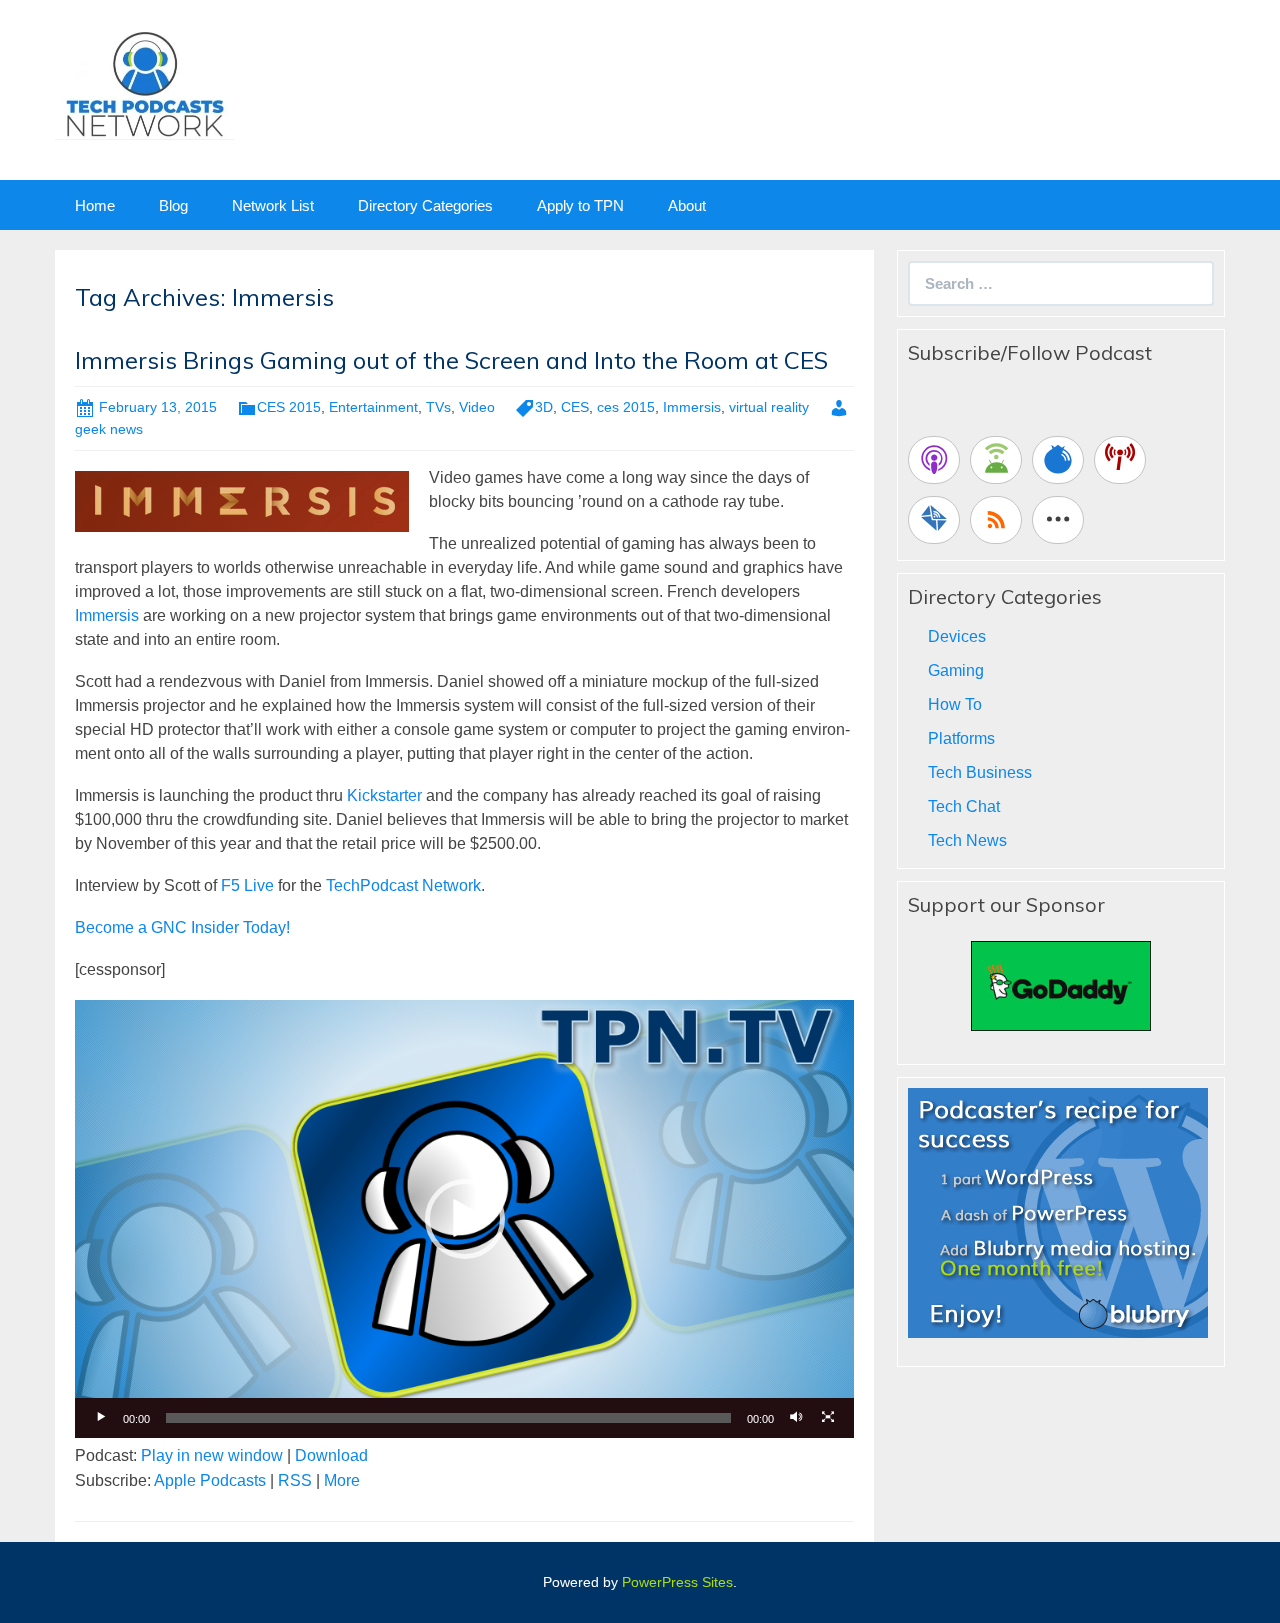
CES (575, 407)
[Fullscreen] (828, 1418)
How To (955, 704)
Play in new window (212, 1455)
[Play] (101, 1418)
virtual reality (769, 407)
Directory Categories (425, 205)
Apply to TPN (580, 205)
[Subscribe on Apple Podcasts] (934, 460)
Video (477, 407)
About (687, 205)
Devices (957, 636)
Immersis (692, 407)
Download (331, 1455)
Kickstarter (384, 795)
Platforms (961, 738)
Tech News (967, 840)
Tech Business (980, 772)
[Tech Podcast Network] (144, 83)
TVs (438, 407)
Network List (273, 205)
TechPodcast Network (403, 885)
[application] (464, 1219)
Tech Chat (964, 806)
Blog (173, 205)
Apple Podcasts (210, 1480)
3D (544, 407)
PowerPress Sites (677, 1582)
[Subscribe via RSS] (996, 520)
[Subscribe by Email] (934, 520)
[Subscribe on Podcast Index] (1120, 460)
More (342, 1480)
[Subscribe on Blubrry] (1058, 460)
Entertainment (373, 407)
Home (95, 205)
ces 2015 (626, 407)
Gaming (956, 670)
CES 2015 (289, 407)
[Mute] (796, 1418)
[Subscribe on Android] (996, 460)
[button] (465, 1219)
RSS (295, 1480)
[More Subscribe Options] (1058, 520)
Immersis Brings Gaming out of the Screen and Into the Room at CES (451, 360)
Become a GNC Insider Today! (182, 927)
